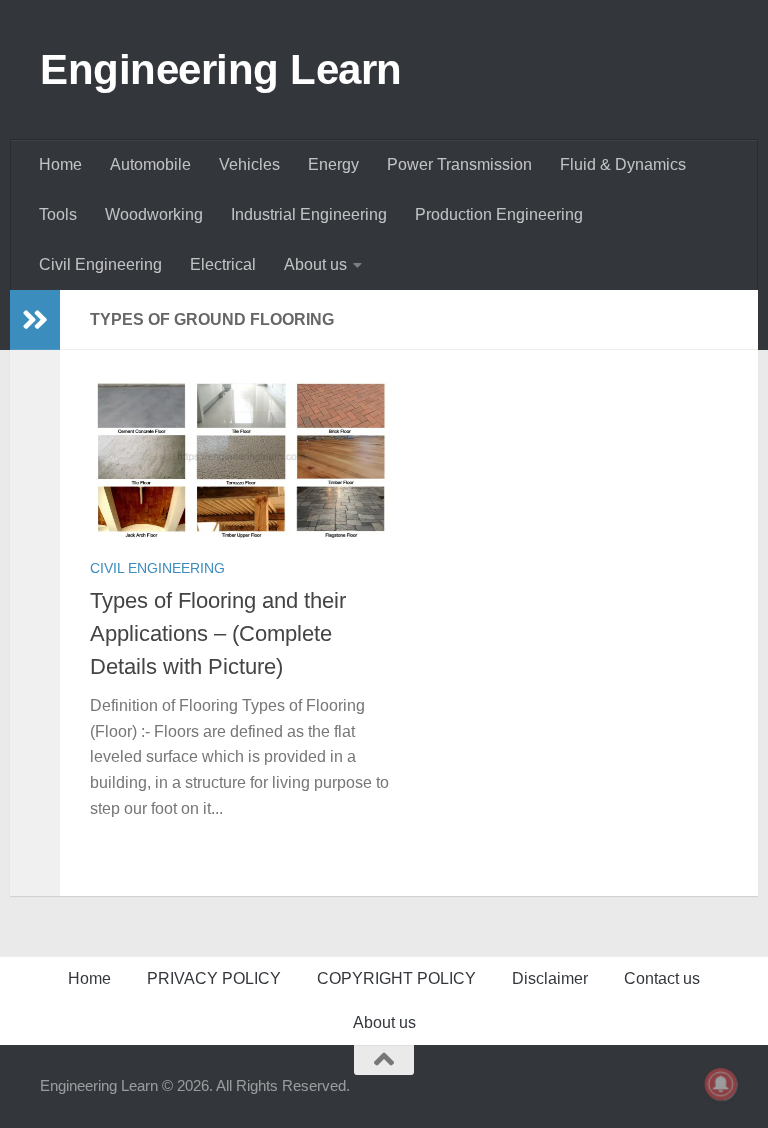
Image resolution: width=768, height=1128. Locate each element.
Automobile (150, 164)
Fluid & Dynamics (623, 164)
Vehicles (249, 164)
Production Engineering (499, 214)
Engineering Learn (221, 69)
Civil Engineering (100, 264)
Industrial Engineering (309, 214)
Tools (58, 214)
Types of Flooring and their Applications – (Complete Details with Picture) (218, 633)
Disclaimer (550, 978)
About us (315, 264)
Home (60, 164)
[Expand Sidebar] (35, 320)
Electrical (223, 264)
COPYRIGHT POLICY (396, 978)
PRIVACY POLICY (214, 978)
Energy (333, 164)
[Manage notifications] (721, 1084)
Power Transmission (459, 164)
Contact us (662, 978)
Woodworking (154, 214)
